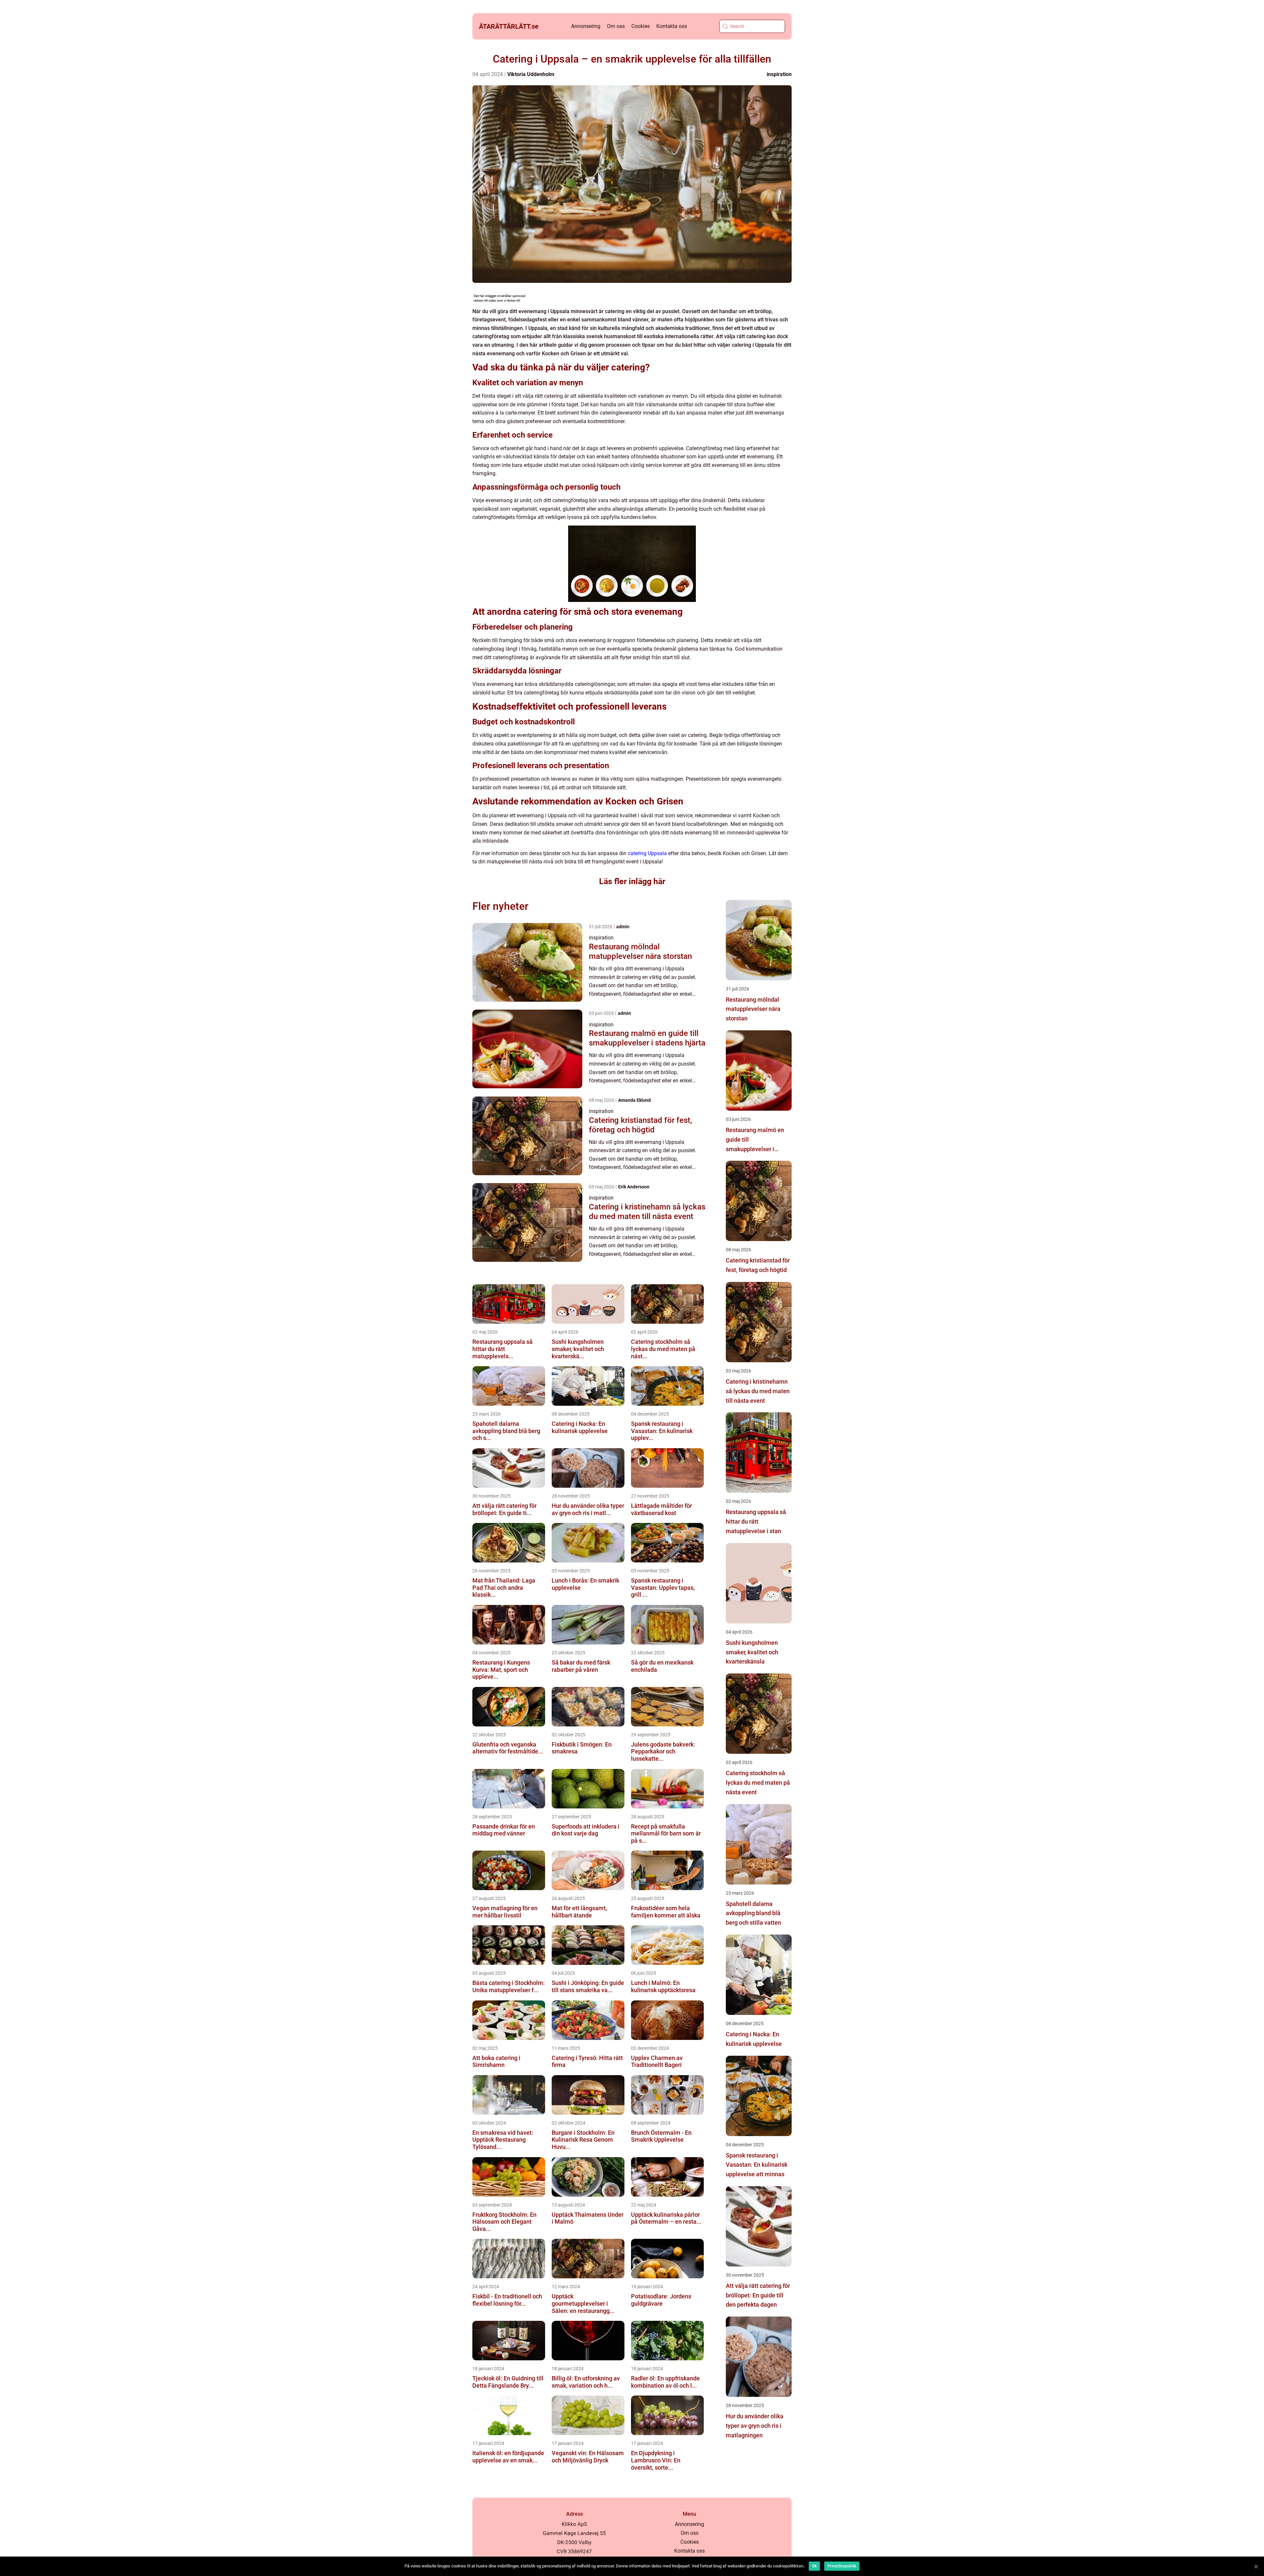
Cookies (641, 26)
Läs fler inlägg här (632, 881)
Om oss (616, 26)
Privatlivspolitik (842, 2566)
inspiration (779, 74)
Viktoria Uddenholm (531, 74)
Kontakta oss (672, 26)
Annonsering (586, 26)
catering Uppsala (647, 853)
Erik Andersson (634, 1187)
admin (623, 927)
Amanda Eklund (634, 1100)
